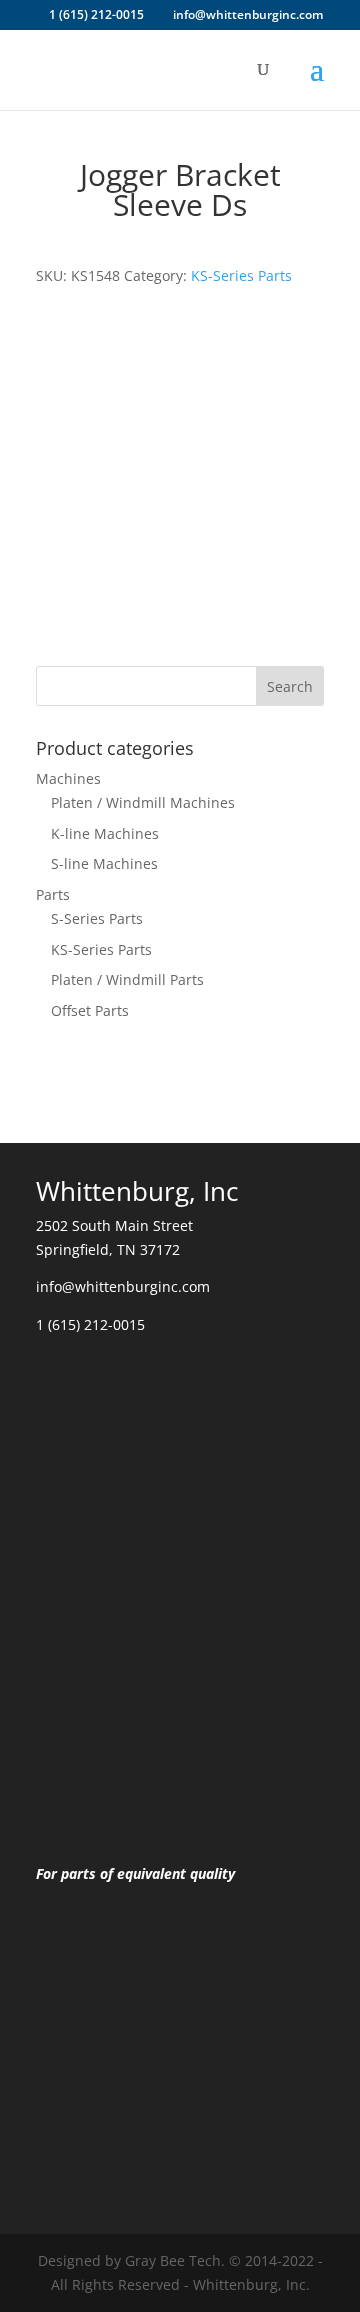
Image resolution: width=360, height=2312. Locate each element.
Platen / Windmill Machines (143, 802)
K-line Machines (105, 833)
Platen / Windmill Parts (127, 979)
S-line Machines (104, 863)
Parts (53, 894)
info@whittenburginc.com (123, 1286)
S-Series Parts (97, 918)
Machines (68, 778)
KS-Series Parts (241, 275)
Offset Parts (90, 1010)
